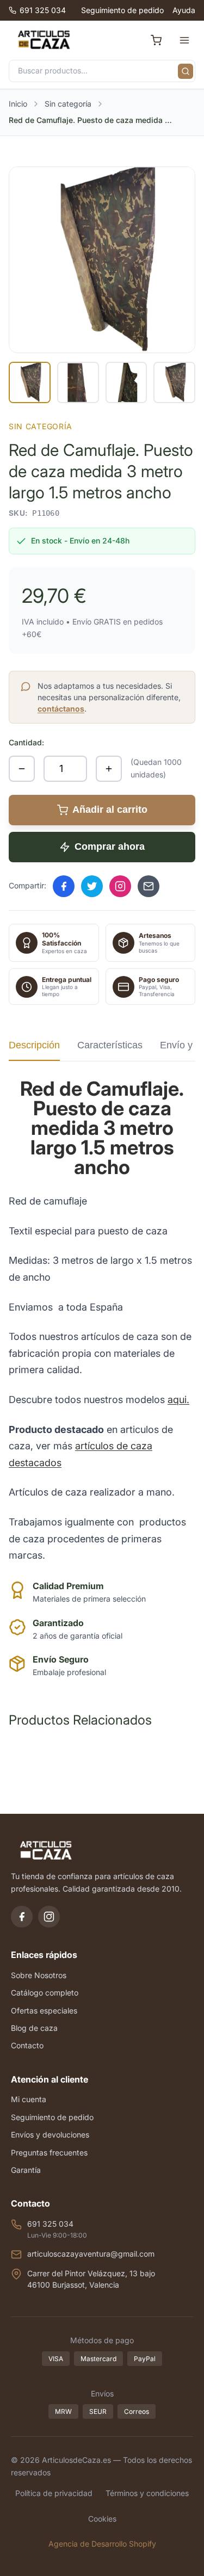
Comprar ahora (110, 847)
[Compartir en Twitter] (92, 886)
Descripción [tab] (34, 1045)
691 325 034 (43, 10)
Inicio (18, 104)
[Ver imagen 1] (30, 383)
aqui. (178, 1400)
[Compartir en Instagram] (120, 886)
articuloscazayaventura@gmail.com (91, 2254)
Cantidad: (26, 742)
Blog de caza (34, 2028)
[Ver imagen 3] (126, 383)
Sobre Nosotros (39, 1975)
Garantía (26, 2170)
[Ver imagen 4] (174, 383)
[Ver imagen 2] (78, 383)
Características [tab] (110, 1045)
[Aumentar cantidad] (109, 769)
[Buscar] (186, 71)
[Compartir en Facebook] (64, 886)
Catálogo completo (45, 1993)
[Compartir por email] (149, 886)
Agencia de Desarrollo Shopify (102, 2544)
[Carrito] (156, 40)
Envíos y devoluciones (50, 2135)
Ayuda (184, 10)
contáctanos (61, 709)
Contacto (27, 2045)
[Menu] (184, 40)
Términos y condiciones (147, 2493)
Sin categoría (68, 104)
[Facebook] (22, 1917)
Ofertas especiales (44, 2010)
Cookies (102, 2519)
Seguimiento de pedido (122, 10)
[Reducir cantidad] (22, 769)
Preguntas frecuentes (49, 2152)
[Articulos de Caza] (44, 40)
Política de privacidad (54, 2493)
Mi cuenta (29, 2099)
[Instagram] (49, 1917)
